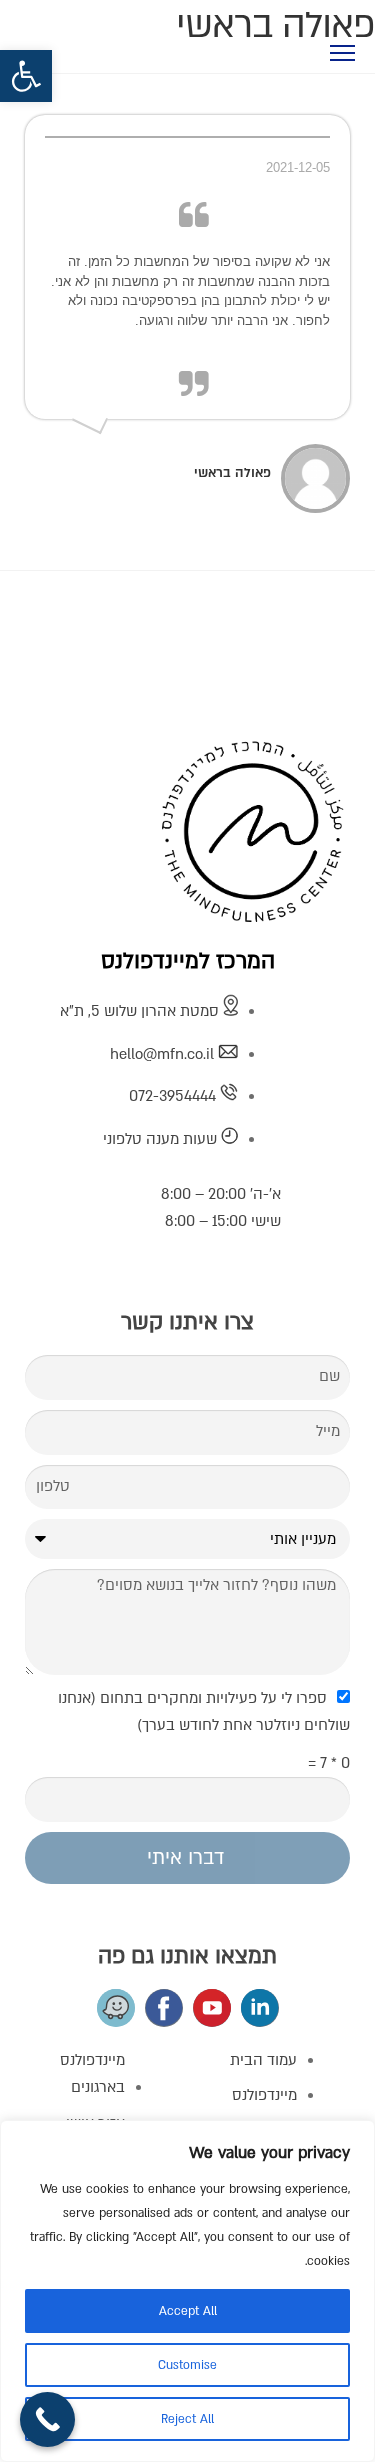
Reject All (187, 2419)
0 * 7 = (329, 1763)
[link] (26, 76)
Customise (187, 2365)
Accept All (188, 2311)
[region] (187, 2291)
